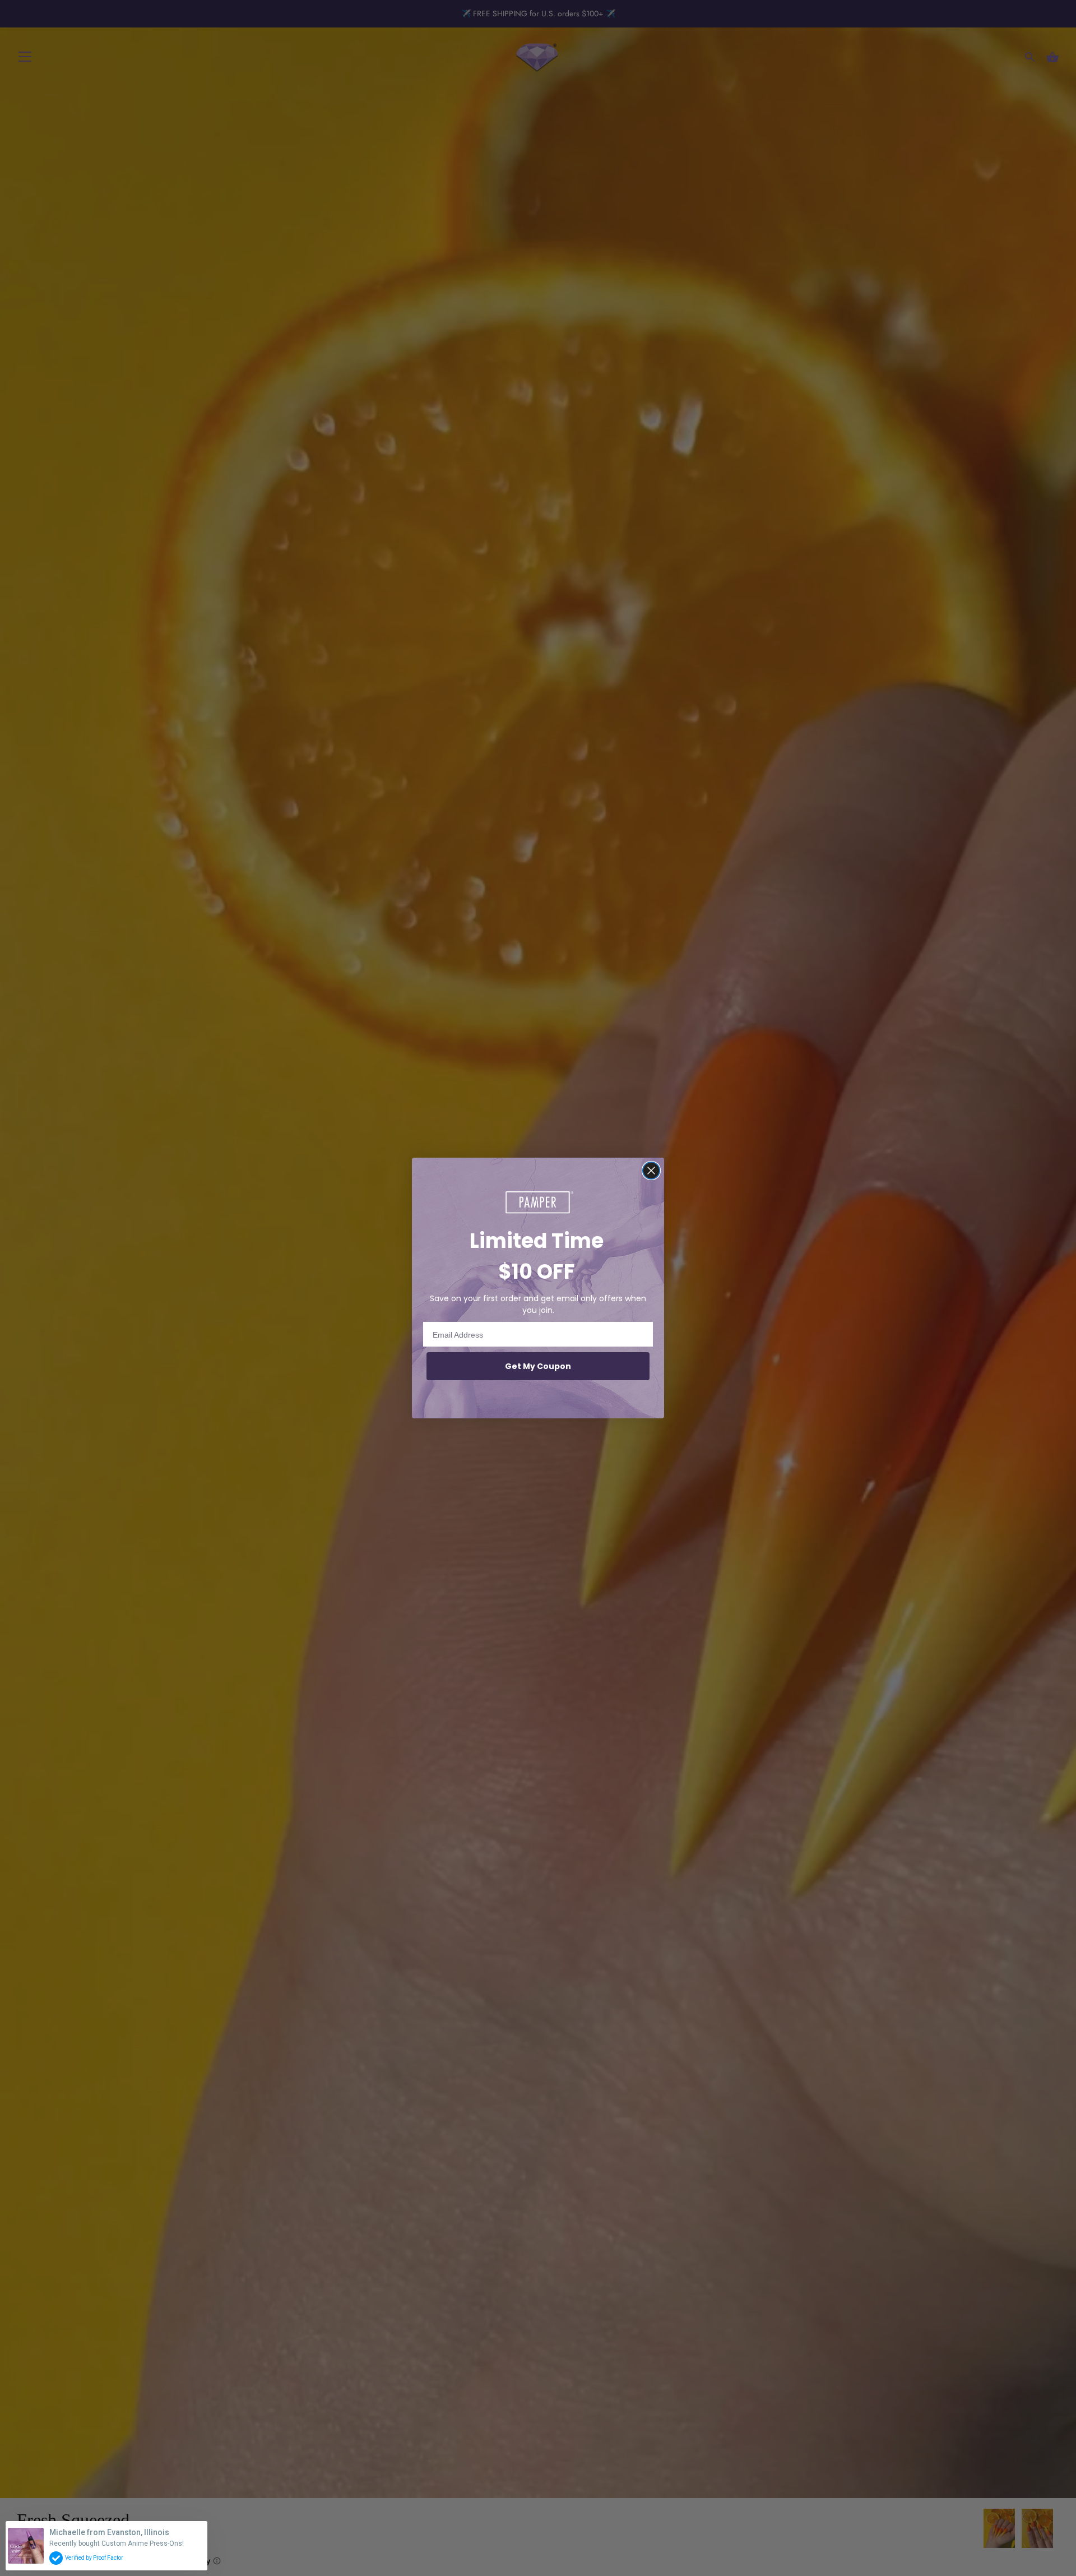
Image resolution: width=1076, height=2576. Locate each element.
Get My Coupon (538, 1366)
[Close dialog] (651, 1171)
